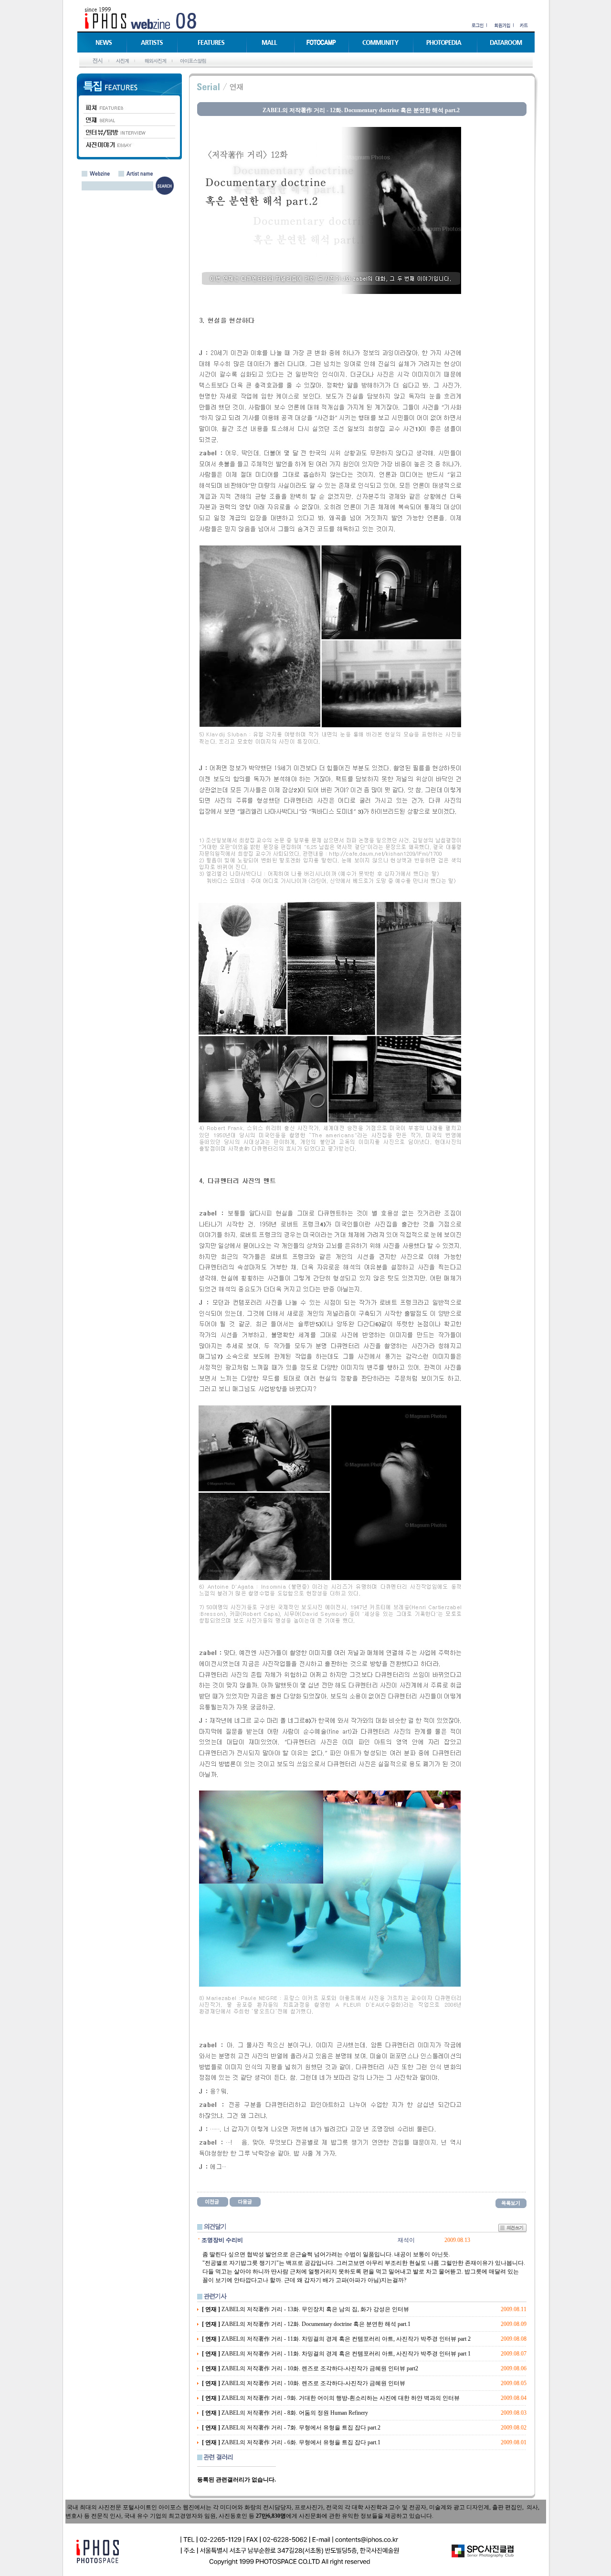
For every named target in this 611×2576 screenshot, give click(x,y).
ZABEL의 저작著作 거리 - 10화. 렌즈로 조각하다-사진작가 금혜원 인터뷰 (304, 2383)
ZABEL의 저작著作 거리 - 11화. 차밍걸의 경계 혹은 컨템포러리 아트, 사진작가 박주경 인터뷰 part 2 (336, 2339)
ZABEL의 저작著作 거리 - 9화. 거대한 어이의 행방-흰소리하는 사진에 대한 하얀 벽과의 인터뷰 (331, 2398)
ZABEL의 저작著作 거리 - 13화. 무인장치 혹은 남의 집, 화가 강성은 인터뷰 (305, 2309)
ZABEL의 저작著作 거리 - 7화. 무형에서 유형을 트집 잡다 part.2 (291, 2428)
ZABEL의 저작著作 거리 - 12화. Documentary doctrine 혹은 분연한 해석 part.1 (306, 2324)
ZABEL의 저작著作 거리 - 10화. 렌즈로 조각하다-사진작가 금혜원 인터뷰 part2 (310, 2368)
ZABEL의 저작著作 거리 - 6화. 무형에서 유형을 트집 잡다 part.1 (291, 2442)
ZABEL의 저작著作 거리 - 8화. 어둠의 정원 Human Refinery (285, 2413)
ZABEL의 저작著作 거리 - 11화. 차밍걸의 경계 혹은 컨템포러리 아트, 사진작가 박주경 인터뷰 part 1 (336, 2354)
